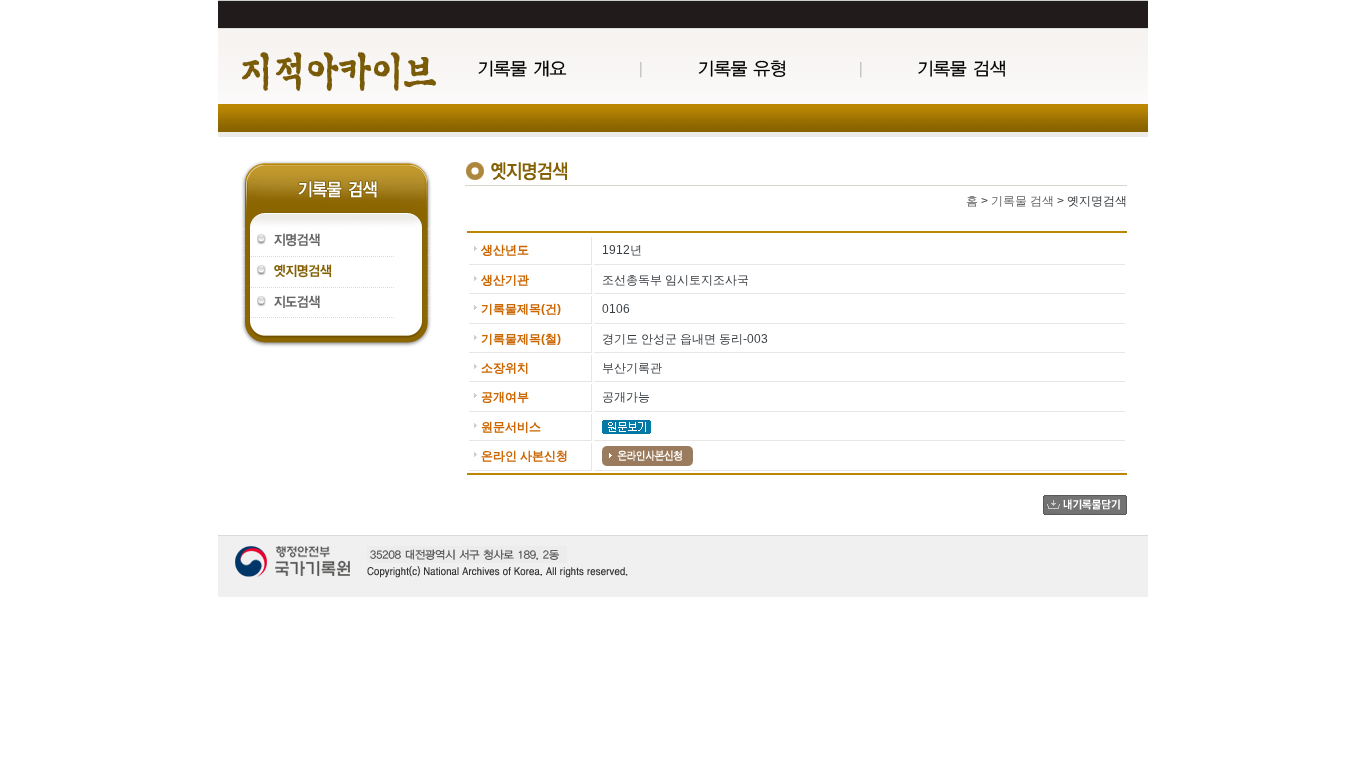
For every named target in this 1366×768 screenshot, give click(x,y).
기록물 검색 (1022, 201)
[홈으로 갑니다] (338, 71)
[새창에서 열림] (626, 426)
